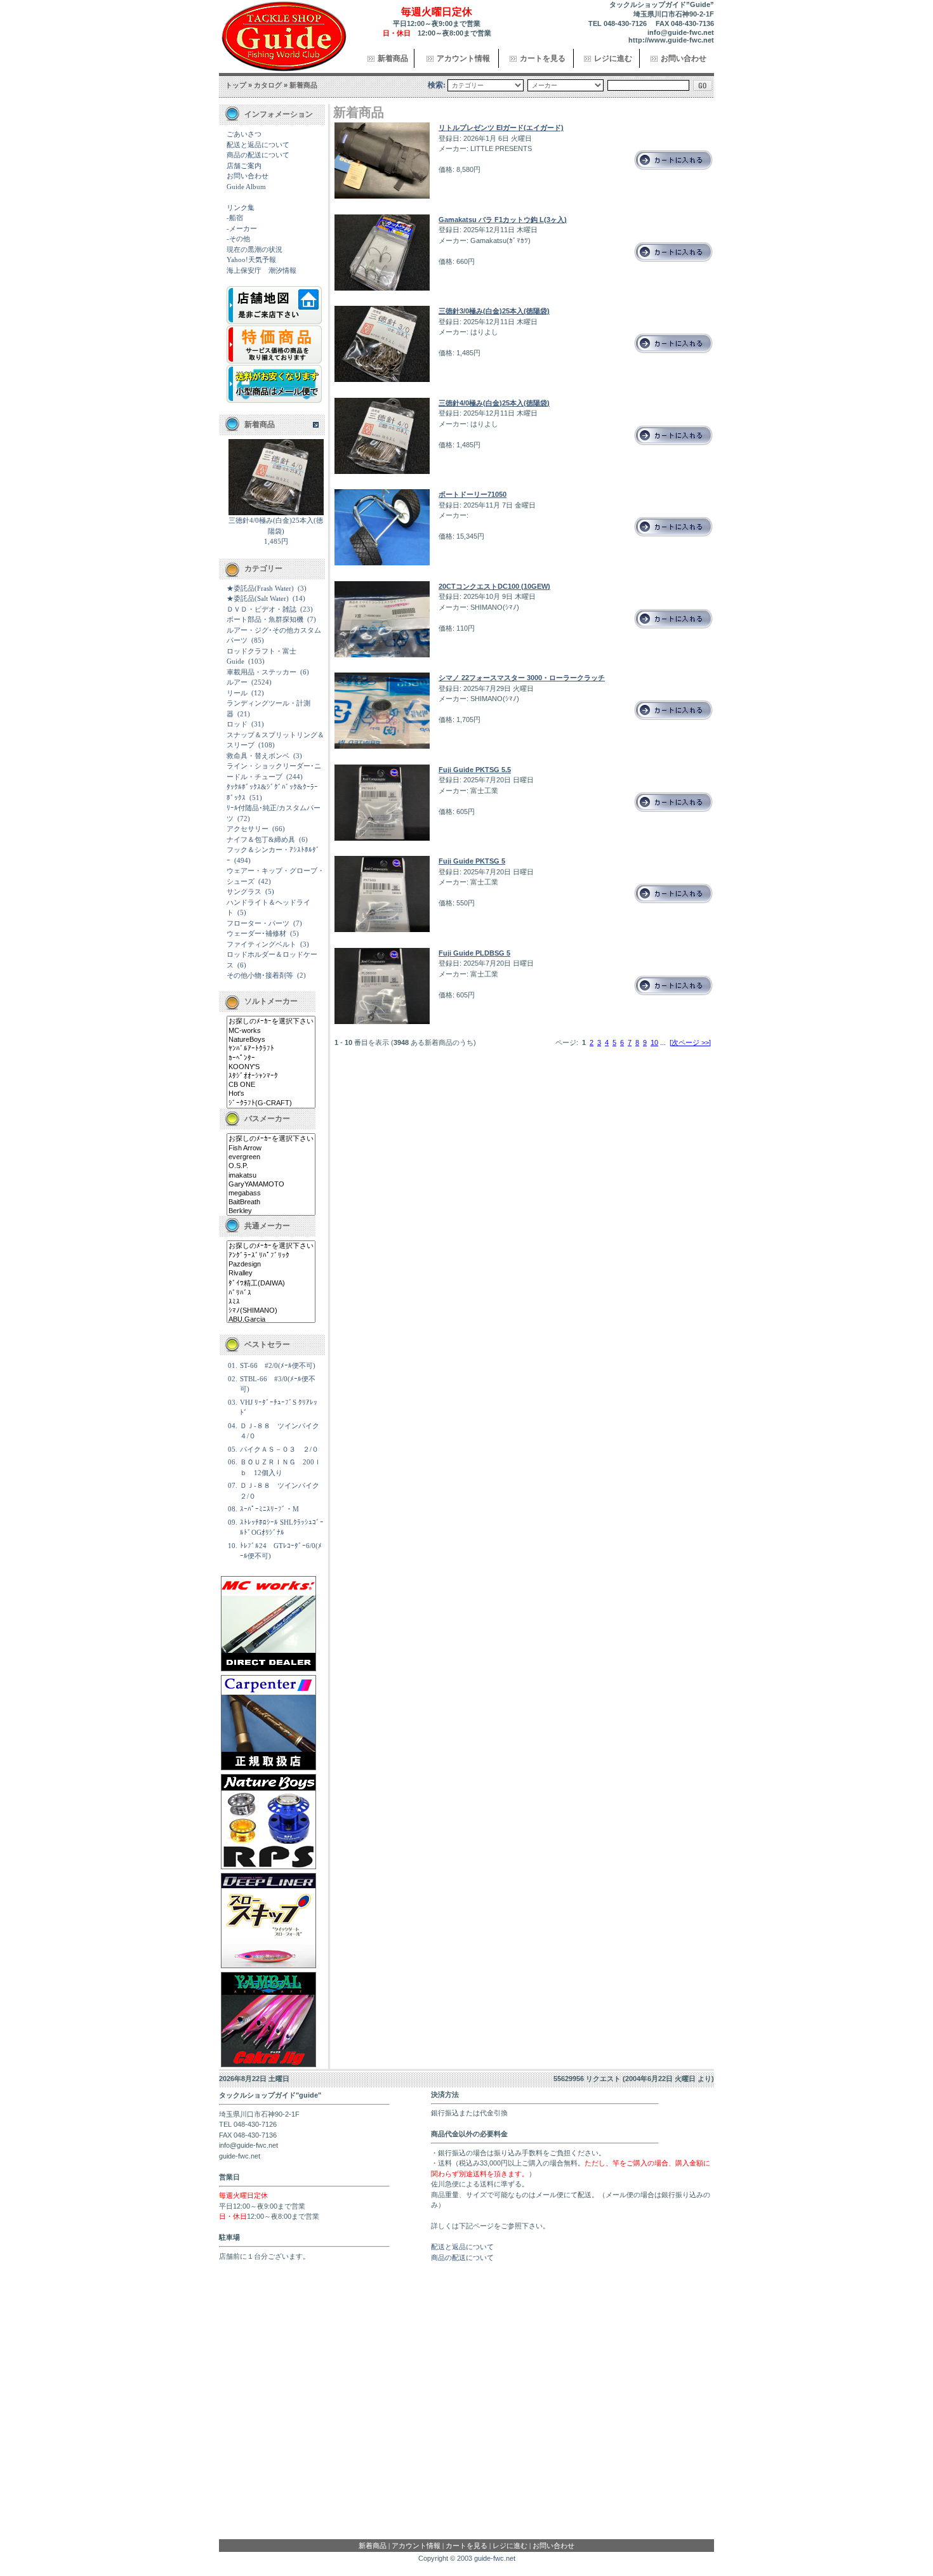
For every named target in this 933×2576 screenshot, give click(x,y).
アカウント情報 (463, 58)
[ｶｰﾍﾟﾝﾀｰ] (271, 1058)
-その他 (238, 239)
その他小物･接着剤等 (260, 975)
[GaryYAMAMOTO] (271, 1185)
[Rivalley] (271, 1273)
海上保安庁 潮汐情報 (261, 270)
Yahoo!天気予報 (251, 260)
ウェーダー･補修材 (256, 933)
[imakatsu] (271, 1176)
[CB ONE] (271, 1085)
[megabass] (271, 1193)
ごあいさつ (244, 134)
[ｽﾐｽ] (271, 1302)
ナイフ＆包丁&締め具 (261, 839)
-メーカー (242, 228)
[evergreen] (271, 1157)
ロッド (237, 724)
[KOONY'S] (271, 1067)
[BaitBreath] (271, 1202)
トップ (236, 85)
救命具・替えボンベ (258, 756)
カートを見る (543, 58)
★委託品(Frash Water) (260, 588)
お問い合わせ (684, 58)
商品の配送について (258, 155)
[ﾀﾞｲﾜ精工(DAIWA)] (271, 1284)
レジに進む (613, 58)
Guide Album (246, 187)
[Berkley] (271, 1211)
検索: (437, 85)
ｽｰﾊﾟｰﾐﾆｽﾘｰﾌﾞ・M (269, 1509)
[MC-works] (271, 1031)
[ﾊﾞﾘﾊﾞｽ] (271, 1293)
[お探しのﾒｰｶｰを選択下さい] (271, 1022)
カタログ (268, 85)
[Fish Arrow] (271, 1148)
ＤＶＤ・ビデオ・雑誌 (261, 609)
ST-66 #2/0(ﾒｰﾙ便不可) (278, 1365)
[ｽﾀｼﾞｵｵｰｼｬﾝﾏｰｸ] (271, 1076)
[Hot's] (271, 1094)
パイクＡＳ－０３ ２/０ (279, 1449)
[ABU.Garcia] (271, 1320)
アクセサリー (248, 829)
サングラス (244, 891)
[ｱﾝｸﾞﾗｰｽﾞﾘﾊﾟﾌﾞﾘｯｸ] (271, 1256)
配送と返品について (258, 145)
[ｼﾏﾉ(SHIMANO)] (271, 1311)
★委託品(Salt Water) (258, 598)
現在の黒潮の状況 (255, 249)
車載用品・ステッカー (261, 672)
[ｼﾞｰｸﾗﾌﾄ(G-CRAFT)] (271, 1103)
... (663, 1042)
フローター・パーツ (258, 923)
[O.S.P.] (271, 1166)
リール (237, 693)
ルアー (237, 682)
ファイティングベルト (261, 944)
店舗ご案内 (244, 166)
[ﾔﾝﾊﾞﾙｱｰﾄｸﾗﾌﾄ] (271, 1049)
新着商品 (393, 58)
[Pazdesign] (271, 1265)
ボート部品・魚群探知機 (265, 619)
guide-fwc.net (495, 2558)
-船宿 (235, 218)
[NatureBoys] (271, 1040)
